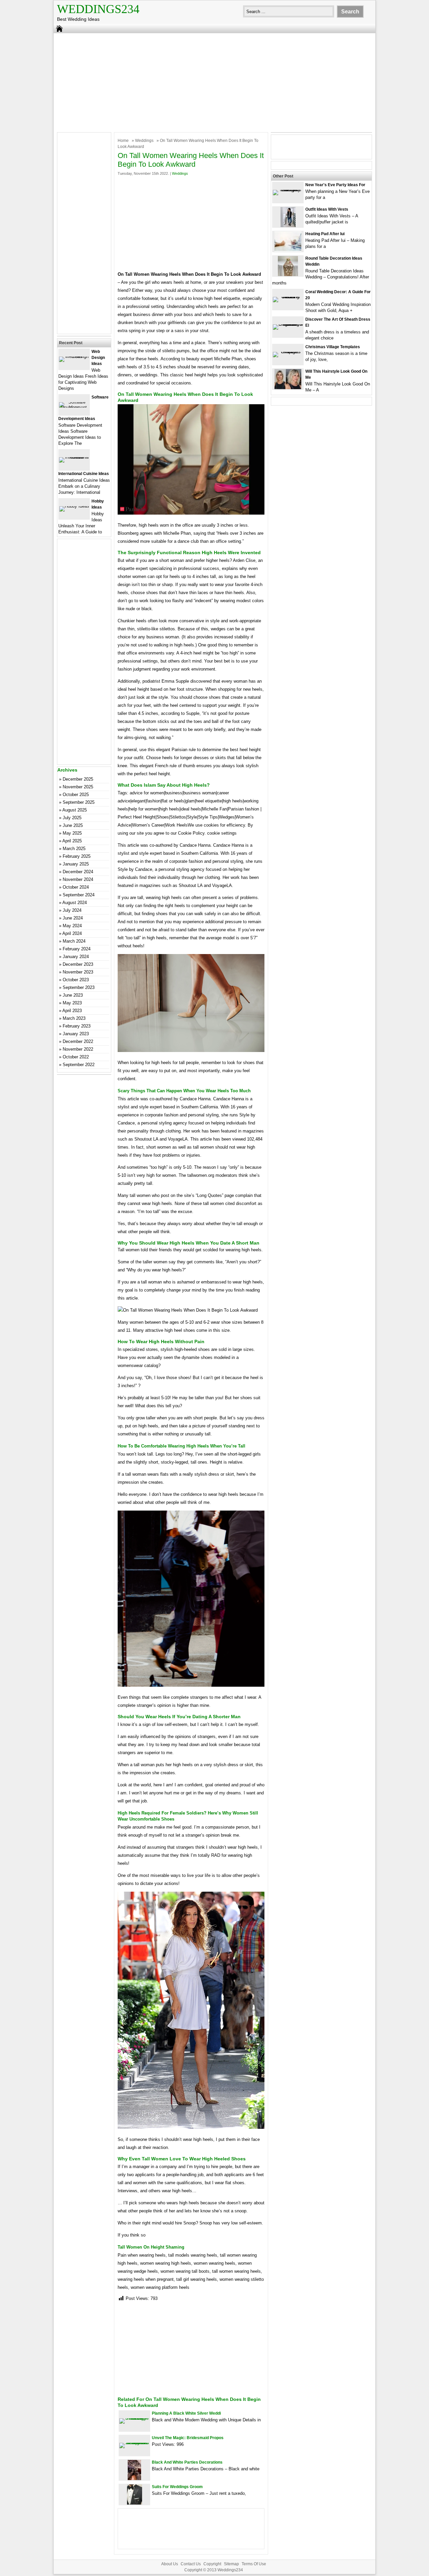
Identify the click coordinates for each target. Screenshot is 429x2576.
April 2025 (72, 841)
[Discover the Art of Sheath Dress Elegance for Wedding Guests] (288, 324)
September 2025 (79, 802)
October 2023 (76, 980)
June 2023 (73, 995)
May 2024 (72, 926)
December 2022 (78, 1041)
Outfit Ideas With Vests (327, 209)
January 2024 (76, 957)
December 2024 (78, 872)
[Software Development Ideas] (74, 407)
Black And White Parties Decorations (187, 2462)
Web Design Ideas (98, 358)
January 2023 (76, 1034)
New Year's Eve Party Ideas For (335, 185)
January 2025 (76, 864)
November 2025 (78, 787)
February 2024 (77, 949)
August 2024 (75, 903)
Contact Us (191, 2564)
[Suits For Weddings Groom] (135, 2503)
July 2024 (72, 910)
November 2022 (78, 1049)
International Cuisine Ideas (84, 474)
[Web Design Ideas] (74, 356)
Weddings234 (98, 9)
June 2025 (73, 825)
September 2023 (79, 987)
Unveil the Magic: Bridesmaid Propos (188, 2438)
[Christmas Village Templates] (288, 352)
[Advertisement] (214, 82)
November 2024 (78, 879)
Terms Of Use (254, 2564)
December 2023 (78, 964)
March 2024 (74, 941)
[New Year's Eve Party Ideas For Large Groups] (288, 190)
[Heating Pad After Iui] (288, 250)
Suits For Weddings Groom (177, 2487)
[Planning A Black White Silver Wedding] (134, 2418)
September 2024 (79, 895)
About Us (170, 2564)
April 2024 (72, 933)
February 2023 (77, 1026)
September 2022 (79, 1065)
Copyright (212, 2564)
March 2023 (74, 1018)
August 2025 (75, 810)
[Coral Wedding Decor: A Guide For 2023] (288, 297)
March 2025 (74, 849)
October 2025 (76, 795)
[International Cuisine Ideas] (74, 457)
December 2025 (78, 779)
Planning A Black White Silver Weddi (186, 2413)
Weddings (144, 141)
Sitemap (231, 2564)
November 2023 (78, 972)
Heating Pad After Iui (325, 234)
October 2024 (76, 887)
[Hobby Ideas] (74, 506)
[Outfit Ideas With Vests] (288, 226)
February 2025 (77, 856)
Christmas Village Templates (333, 347)
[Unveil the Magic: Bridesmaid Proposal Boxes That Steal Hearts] (134, 2443)
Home (123, 141)
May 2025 (72, 833)
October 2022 (76, 1057)
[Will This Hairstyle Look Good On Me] (288, 388)
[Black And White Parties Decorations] (134, 2479)
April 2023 (72, 1011)
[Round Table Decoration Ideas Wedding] (288, 275)
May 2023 (72, 1003)
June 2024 (73, 918)
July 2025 (72, 818)
